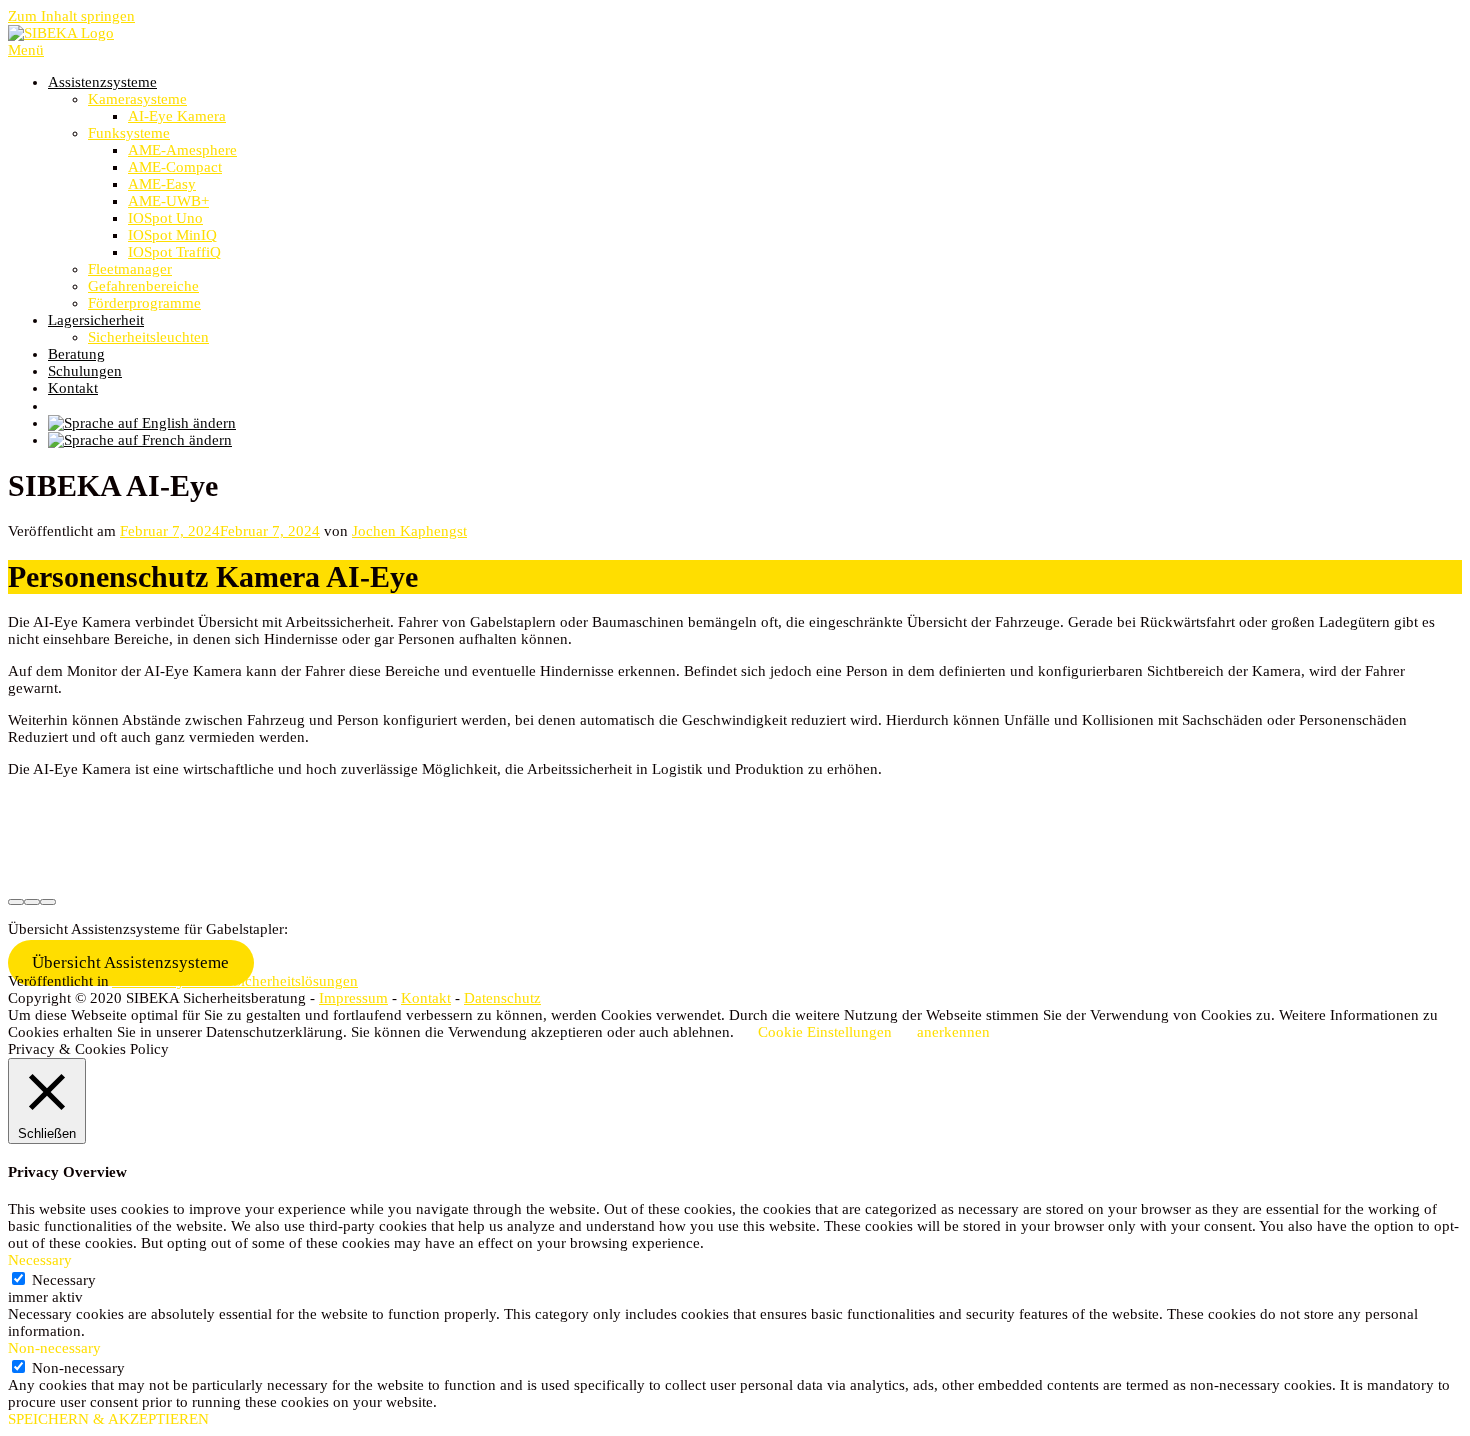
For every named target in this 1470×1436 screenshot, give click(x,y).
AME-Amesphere (182, 150)
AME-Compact (175, 167)
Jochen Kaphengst (409, 531)
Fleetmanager (130, 269)
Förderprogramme (144, 303)
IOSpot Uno (165, 218)
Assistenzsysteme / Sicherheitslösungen (235, 981)
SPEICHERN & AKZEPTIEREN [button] (108, 1419)
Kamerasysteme (137, 99)
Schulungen (85, 371)
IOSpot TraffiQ (174, 252)
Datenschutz (502, 998)
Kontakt (73, 388)
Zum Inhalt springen (71, 16)
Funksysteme (129, 133)
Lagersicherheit (96, 320)
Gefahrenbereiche (143, 286)
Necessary (64, 1280)
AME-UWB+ (168, 201)
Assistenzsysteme (102, 82)
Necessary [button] (40, 1260)
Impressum (353, 998)
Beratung (76, 354)
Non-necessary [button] (54, 1348)
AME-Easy (162, 184)
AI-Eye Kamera (177, 116)
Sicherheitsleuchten (148, 337)
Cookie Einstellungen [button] (825, 1032)
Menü (26, 50)
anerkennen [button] (953, 1032)
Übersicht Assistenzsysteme (130, 962)
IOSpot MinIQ (172, 235)
